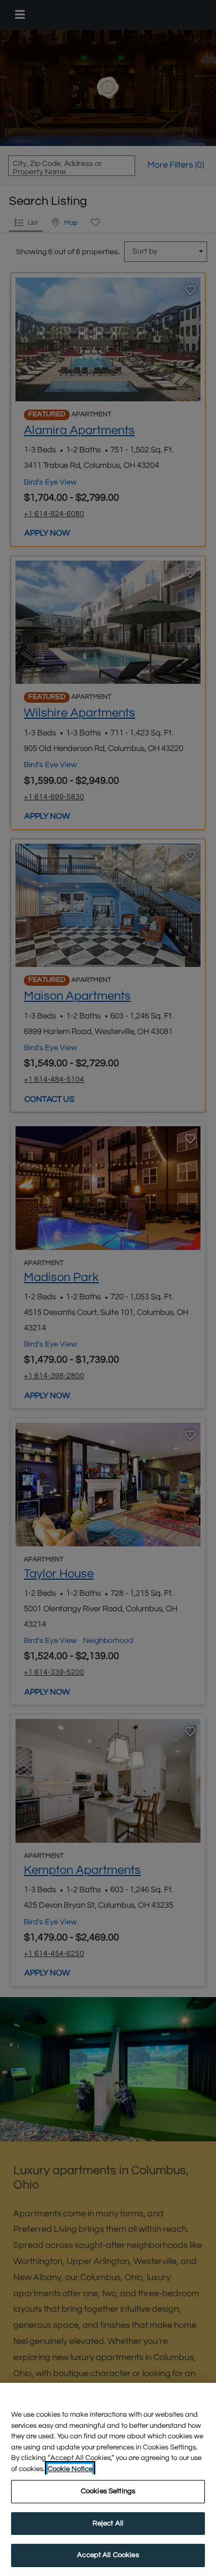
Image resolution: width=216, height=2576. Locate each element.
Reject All (108, 2523)
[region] (108, 2479)
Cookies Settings (108, 2491)
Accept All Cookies (108, 2555)
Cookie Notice (70, 2469)
